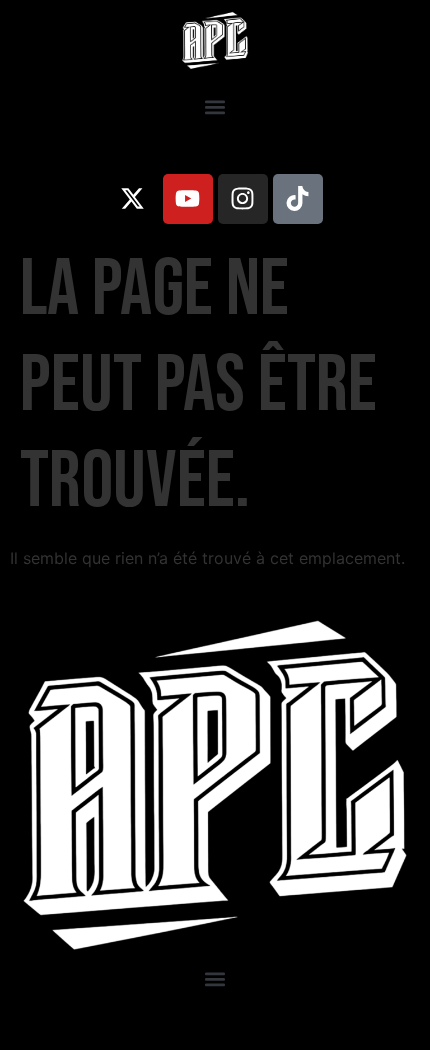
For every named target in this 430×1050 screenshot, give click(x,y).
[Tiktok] (298, 199)
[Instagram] (243, 199)
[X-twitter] (133, 199)
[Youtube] (188, 199)
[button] (215, 107)
